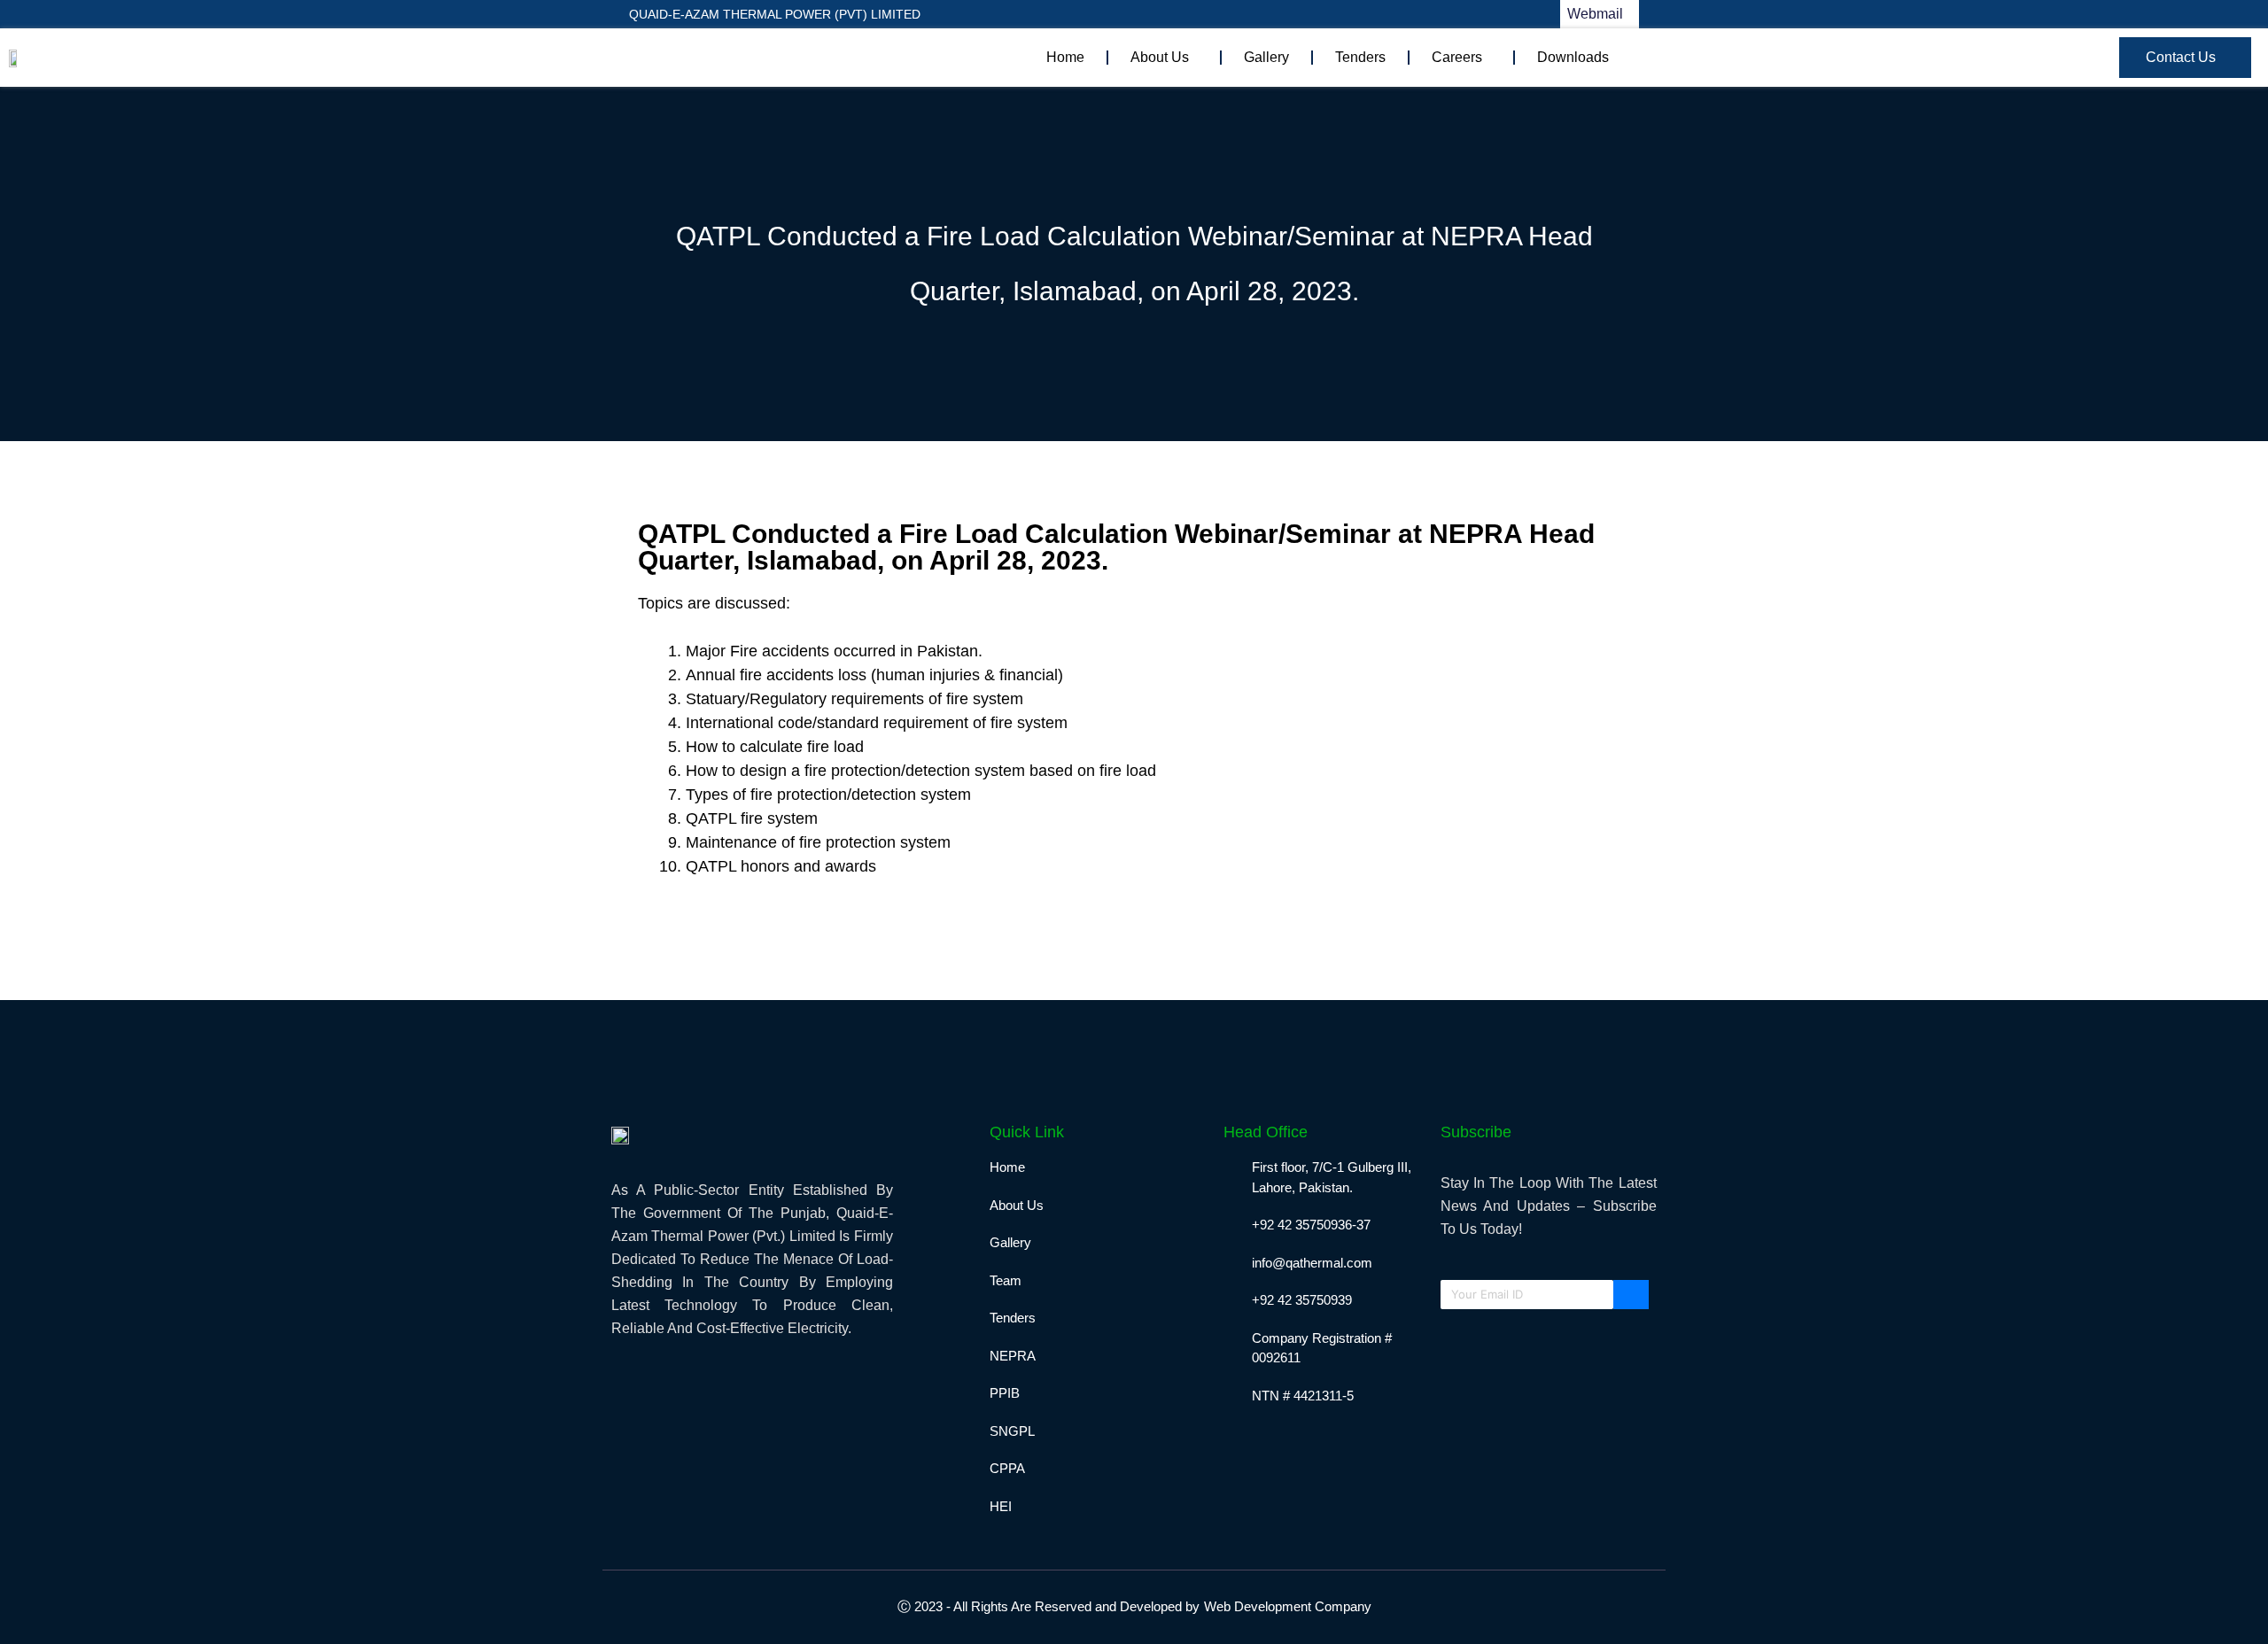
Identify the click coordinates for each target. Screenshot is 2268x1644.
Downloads (1573, 57)
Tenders (1360, 57)
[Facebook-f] (1171, 14)
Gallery (1266, 57)
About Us (1160, 57)
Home (1065, 57)
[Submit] (1631, 1295)
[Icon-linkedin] (1204, 14)
